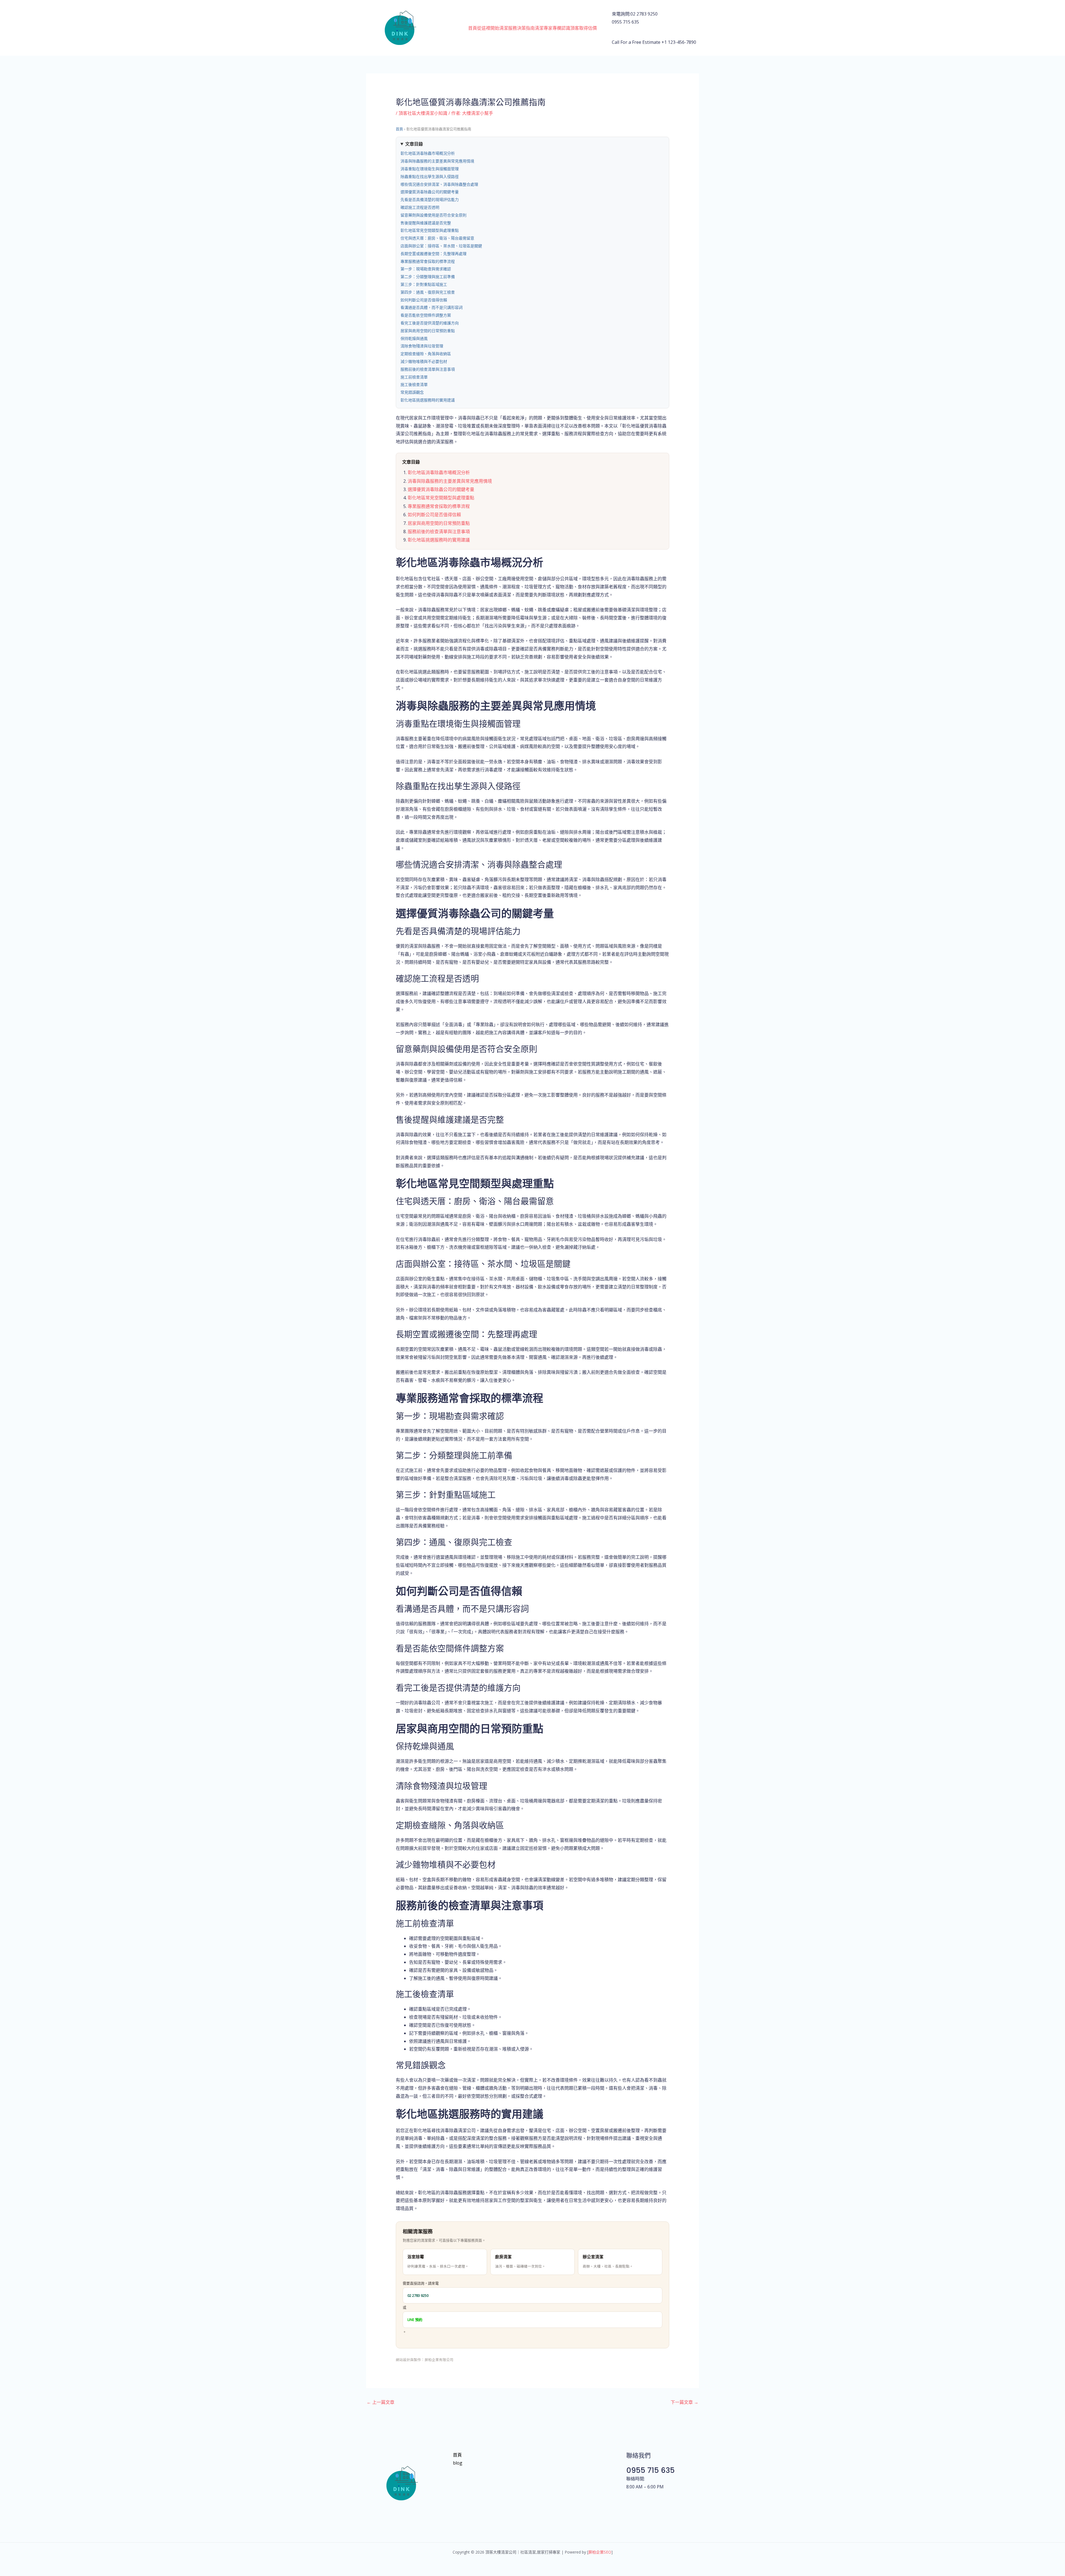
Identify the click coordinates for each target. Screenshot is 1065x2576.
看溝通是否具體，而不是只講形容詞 (432, 307)
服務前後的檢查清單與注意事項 (428, 369)
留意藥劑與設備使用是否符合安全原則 (433, 215)
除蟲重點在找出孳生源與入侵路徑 (430, 177)
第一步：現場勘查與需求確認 (426, 269)
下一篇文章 (684, 2402)
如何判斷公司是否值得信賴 (424, 300)
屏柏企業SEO (600, 2552)
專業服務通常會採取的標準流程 (428, 261)
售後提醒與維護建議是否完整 (426, 223)
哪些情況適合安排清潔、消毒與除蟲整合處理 (439, 184)
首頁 (473, 28)
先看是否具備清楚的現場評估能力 (430, 200)
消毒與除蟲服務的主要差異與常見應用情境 (437, 161)
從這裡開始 (488, 28)
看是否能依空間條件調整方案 (426, 315)
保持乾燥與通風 (414, 339)
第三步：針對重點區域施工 (424, 284)
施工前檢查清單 (414, 377)
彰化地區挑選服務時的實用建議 (428, 400)
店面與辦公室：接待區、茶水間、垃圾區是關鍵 (441, 246)
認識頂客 (570, 28)
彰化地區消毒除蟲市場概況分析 (428, 153)
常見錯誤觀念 (412, 392)
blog (458, 2463)
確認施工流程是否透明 (420, 207)
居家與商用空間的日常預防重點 (428, 331)
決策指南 (526, 28)
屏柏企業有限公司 (439, 2360)
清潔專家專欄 (548, 28)
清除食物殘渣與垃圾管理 (422, 346)
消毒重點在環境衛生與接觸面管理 (430, 169)
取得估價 (588, 28)
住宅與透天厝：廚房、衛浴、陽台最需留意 (437, 238)
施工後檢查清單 (414, 385)
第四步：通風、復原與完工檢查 (428, 292)
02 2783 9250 (418, 2295)
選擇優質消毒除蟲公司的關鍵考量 (430, 192)
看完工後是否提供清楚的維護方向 (430, 323)
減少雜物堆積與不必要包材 (424, 362)
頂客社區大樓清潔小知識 (423, 113)
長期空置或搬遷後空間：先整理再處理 (433, 254)
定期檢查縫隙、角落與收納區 (426, 354)
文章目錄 (414, 144)
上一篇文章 (381, 2402)
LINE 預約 (415, 2320)
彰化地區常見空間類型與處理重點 (430, 230)
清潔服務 (508, 28)
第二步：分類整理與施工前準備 (428, 277)
